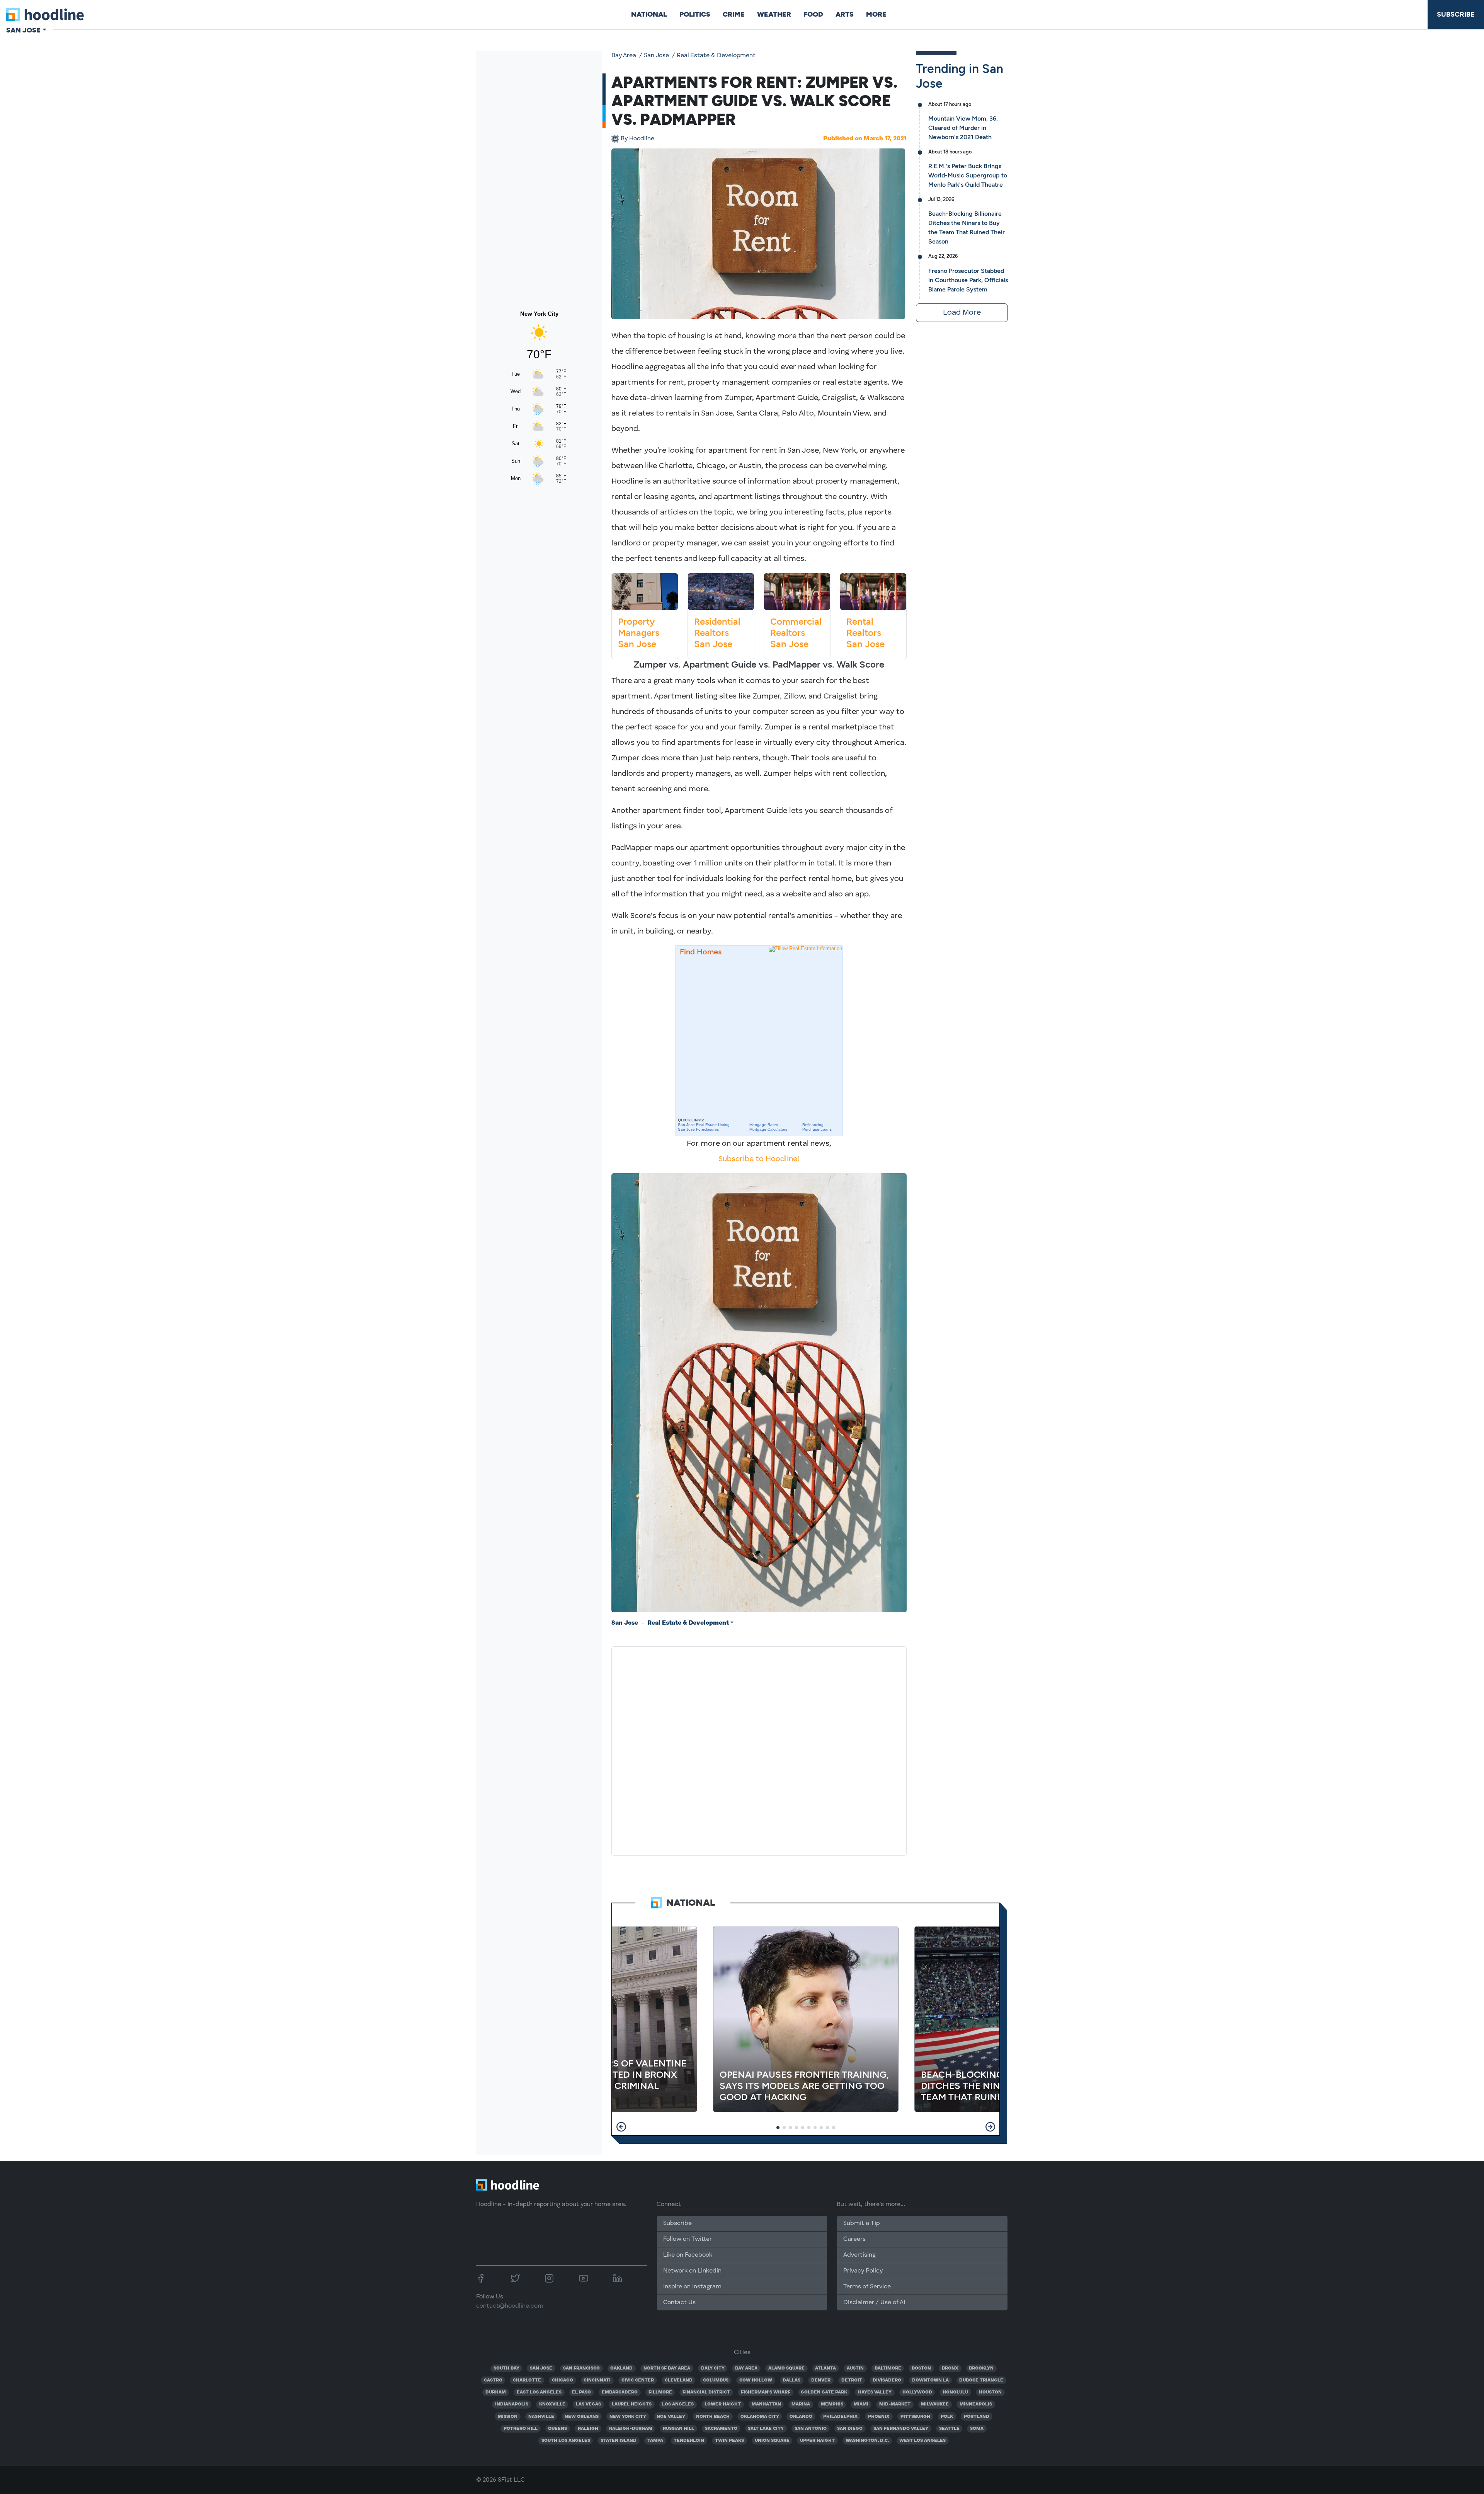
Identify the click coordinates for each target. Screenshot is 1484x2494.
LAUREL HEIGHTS (632, 2404)
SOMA (977, 2429)
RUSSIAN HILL (678, 2429)
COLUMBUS (716, 2380)
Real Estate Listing (704, 1125)
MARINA (801, 2404)
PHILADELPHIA (840, 2417)
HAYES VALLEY (875, 2392)
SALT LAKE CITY (766, 2429)
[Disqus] (759, 1750)
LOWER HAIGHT (723, 2404)
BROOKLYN (981, 2368)
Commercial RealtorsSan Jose (796, 633)
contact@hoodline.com (510, 2306)
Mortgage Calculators (768, 1129)
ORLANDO (801, 2417)
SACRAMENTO (721, 2429)
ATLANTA (825, 2368)
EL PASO (581, 2392)
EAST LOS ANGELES (539, 2392)
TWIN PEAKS (729, 2441)
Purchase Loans (817, 1129)
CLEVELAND (679, 2380)
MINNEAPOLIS (976, 2404)
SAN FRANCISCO (581, 2368)
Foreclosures (698, 1129)
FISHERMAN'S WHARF (766, 2392)
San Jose (656, 56)
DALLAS (791, 2380)
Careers (854, 2239)
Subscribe (1456, 14)
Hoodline (637, 139)
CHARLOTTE (527, 2380)
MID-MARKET (895, 2404)
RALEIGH (588, 2429)
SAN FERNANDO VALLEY (901, 2429)
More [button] (876, 14)
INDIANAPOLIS (512, 2404)
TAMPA (655, 2441)
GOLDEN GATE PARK (824, 2392)
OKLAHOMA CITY (760, 2417)
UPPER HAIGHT (817, 2441)
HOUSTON (990, 2392)
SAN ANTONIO (811, 2429)
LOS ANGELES (678, 2404)
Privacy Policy (863, 2271)
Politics (695, 14)
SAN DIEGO (850, 2429)
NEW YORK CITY (628, 2417)
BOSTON (921, 2368)
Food (813, 14)
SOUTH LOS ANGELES (566, 2441)
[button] (621, 2127)
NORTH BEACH (713, 2417)
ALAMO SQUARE (786, 2368)
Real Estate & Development (716, 56)
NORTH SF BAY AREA (667, 2368)
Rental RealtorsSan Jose (865, 633)
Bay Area (624, 56)
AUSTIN (855, 2368)
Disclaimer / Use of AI (874, 2303)
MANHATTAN (766, 2404)
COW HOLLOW (756, 2380)
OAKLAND (621, 2368)
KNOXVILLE (552, 2404)
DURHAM (496, 2392)
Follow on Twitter (688, 2239)
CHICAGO (562, 2380)
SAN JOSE (541, 2368)
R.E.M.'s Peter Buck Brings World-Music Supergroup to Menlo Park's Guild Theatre (968, 175)
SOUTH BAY (506, 2368)
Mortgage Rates (764, 1125)
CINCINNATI (597, 2380)
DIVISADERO (887, 2380)
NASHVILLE (541, 2417)
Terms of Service (867, 2287)
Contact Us (679, 2303)
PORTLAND (977, 2417)
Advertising (859, 2255)
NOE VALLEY (671, 2417)
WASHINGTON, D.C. (867, 2441)
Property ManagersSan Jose (639, 633)
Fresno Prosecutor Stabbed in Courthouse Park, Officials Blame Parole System (968, 280)
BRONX (950, 2368)
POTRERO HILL (521, 2429)
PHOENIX (879, 2417)
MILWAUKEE (935, 2404)
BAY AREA (746, 2368)
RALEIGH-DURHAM (631, 2429)
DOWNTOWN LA (930, 2380)
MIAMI (861, 2404)
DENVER (821, 2380)
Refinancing (813, 1125)
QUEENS (557, 2429)
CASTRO (493, 2380)
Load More (962, 313)
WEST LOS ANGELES (922, 2441)
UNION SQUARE (772, 2441)
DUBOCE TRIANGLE (981, 2380)
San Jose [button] (23, 30)
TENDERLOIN (689, 2441)
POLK (947, 2417)
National (649, 14)
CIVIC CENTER (638, 2380)
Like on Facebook (688, 2255)
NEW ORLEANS (582, 2417)
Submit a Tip (861, 2223)
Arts (845, 14)
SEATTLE (949, 2429)
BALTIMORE (888, 2368)
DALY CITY (713, 2368)
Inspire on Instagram (692, 2287)
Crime (734, 14)
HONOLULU (955, 2392)
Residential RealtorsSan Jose (717, 633)
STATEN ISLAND (619, 2441)
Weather (774, 14)
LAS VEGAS (588, 2404)
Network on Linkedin (692, 2271)
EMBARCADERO (620, 2392)
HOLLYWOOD (917, 2392)
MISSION (508, 2417)
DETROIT (852, 2380)
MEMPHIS (832, 2404)
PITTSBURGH (915, 2417)
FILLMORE (660, 2392)
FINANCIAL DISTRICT (706, 2392)
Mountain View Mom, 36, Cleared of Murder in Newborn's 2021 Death (963, 128)
